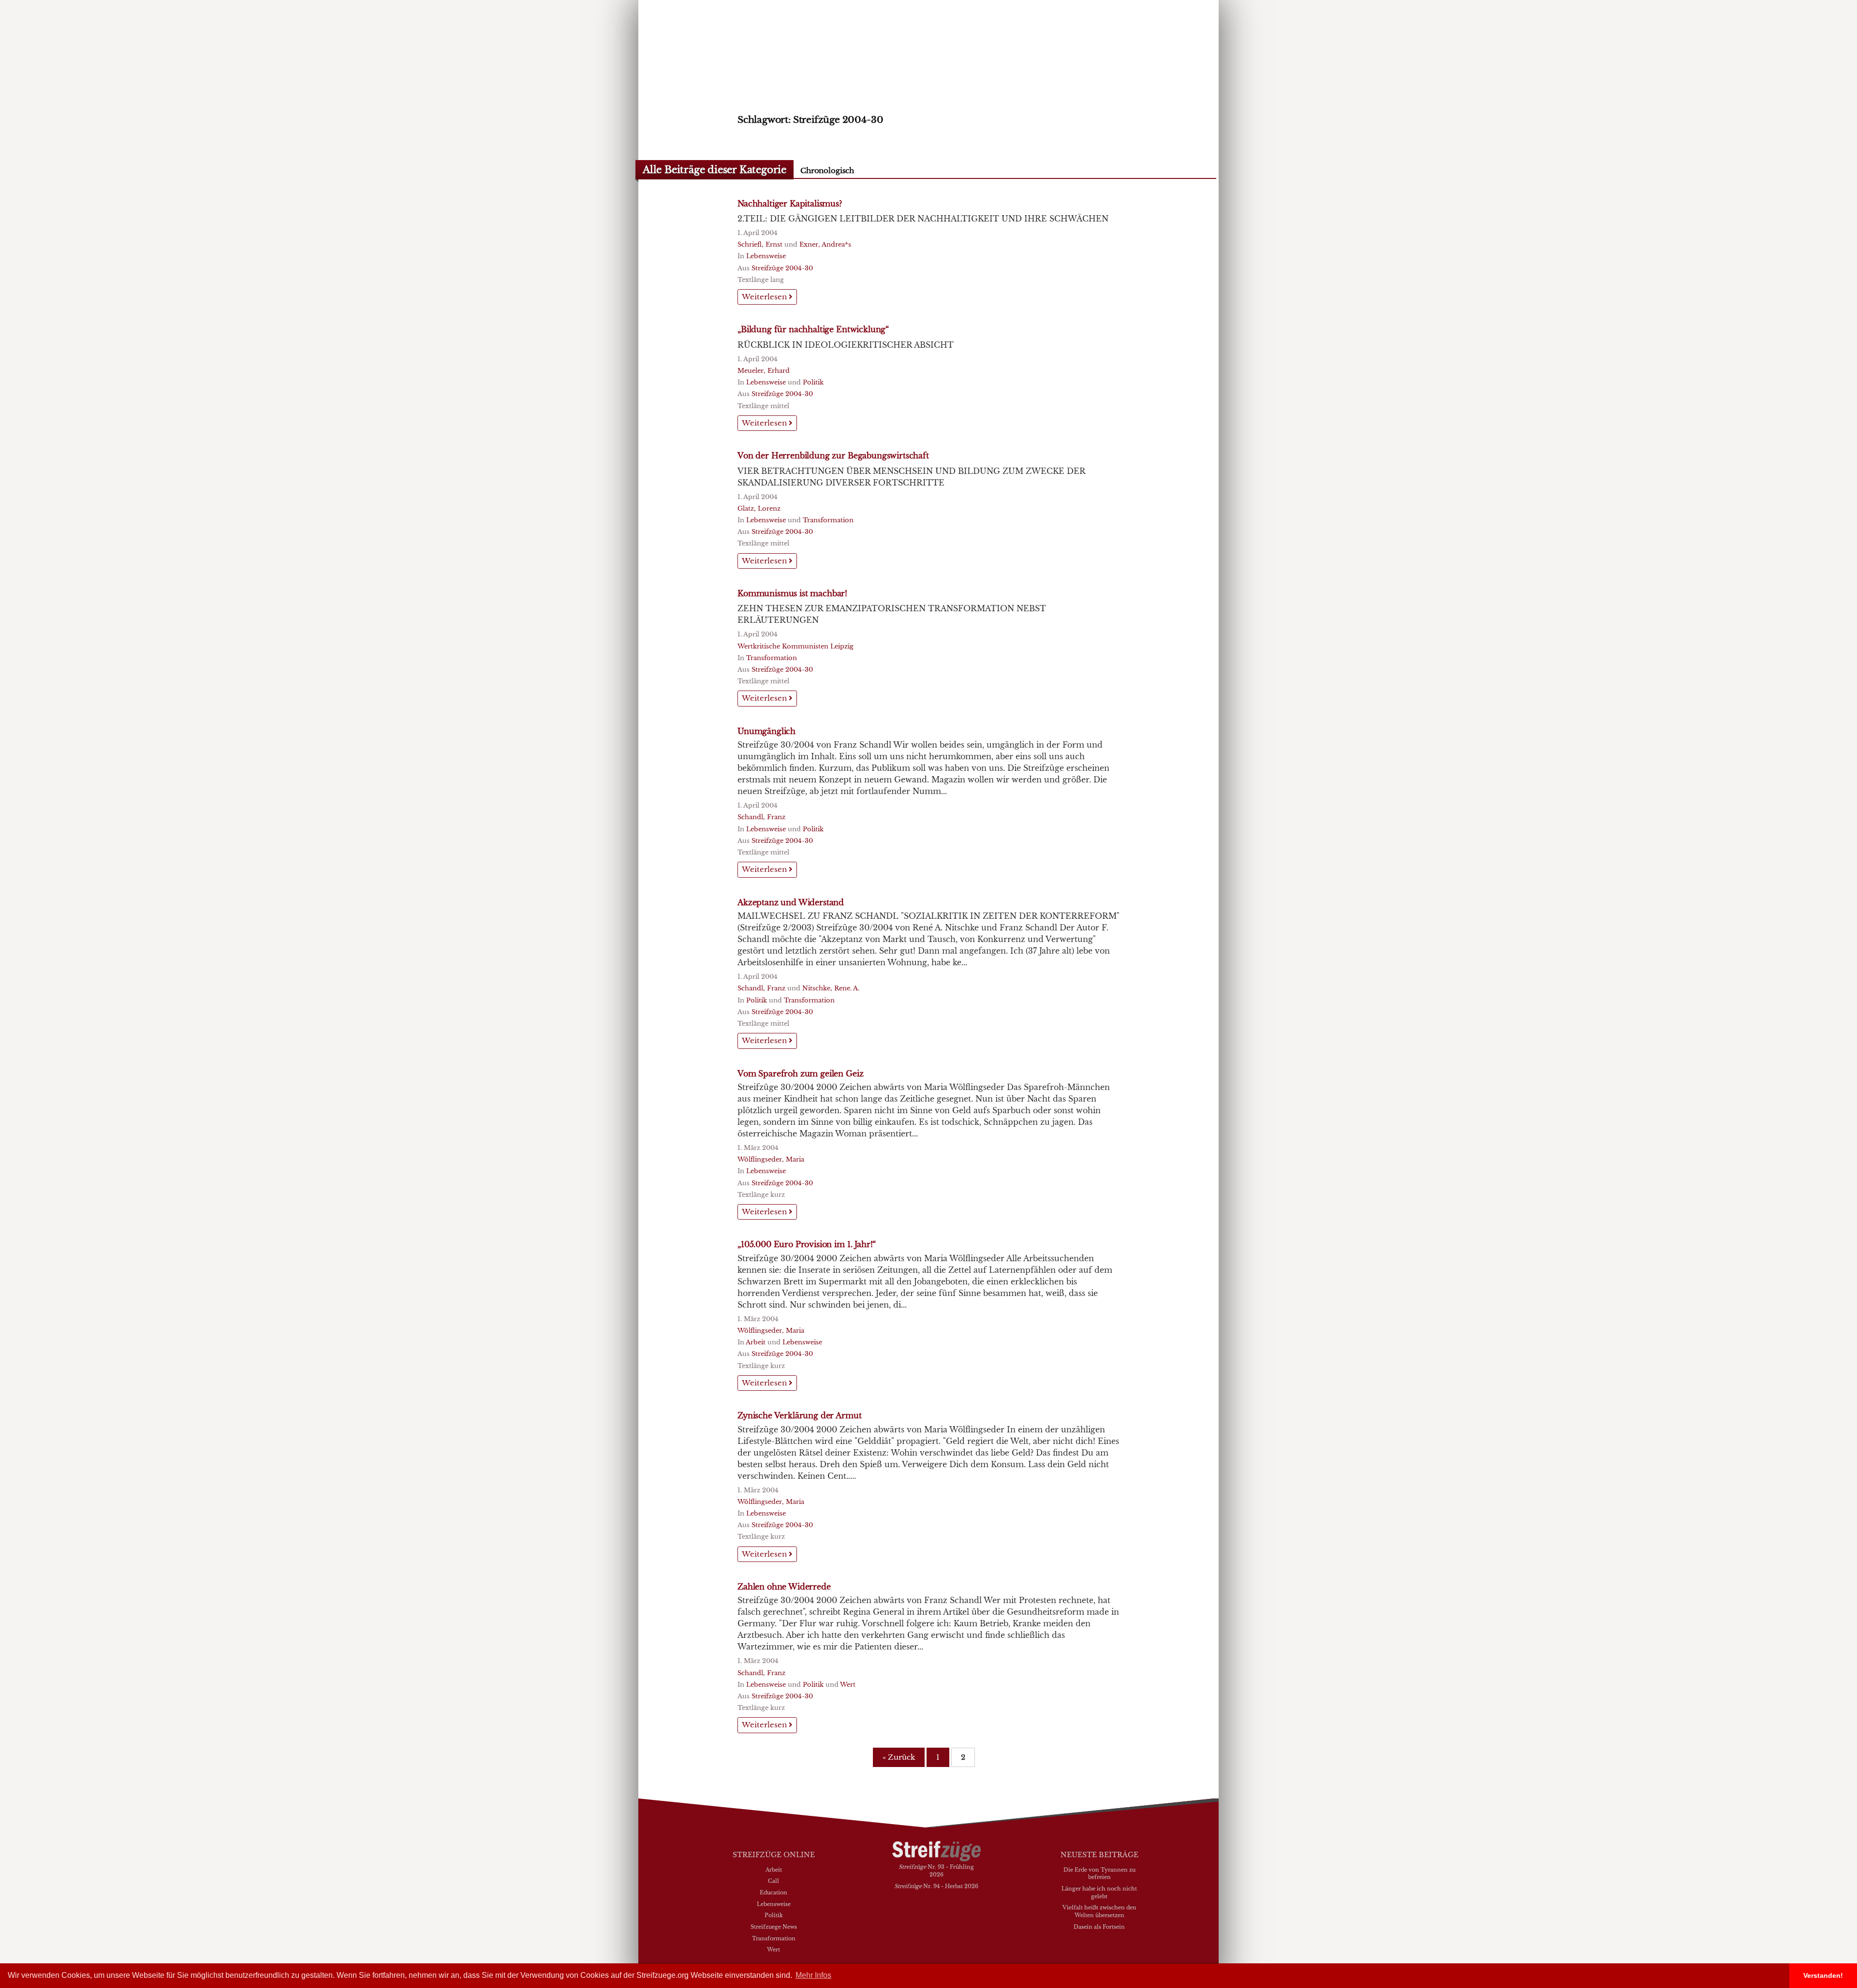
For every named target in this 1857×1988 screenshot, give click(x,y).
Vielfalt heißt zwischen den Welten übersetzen (1099, 1911)
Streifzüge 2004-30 (782, 268)
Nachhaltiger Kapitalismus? (790, 204)
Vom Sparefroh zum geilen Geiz (800, 1074)
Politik (813, 382)
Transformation (828, 520)
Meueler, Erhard (764, 371)
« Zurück (899, 1757)
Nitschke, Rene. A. (831, 988)
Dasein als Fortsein (1099, 1927)
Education (774, 1892)
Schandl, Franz (761, 817)
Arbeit (756, 1342)
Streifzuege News (774, 1927)
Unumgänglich (766, 731)
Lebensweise (766, 256)
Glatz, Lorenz (759, 508)
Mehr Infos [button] (813, 1975)
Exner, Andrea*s (825, 244)
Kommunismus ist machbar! (792, 593)
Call (774, 1881)
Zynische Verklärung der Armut (799, 1415)
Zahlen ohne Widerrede (784, 1587)
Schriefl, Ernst (760, 244)
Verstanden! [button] (1823, 1975)
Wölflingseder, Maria (771, 1159)
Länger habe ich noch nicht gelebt (1099, 1892)
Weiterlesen (765, 297)
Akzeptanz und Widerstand (791, 902)
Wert (848, 1685)
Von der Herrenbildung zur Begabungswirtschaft (833, 456)
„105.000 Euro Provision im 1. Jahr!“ (807, 1244)
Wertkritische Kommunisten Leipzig (796, 646)
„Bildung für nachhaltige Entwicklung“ (813, 329)
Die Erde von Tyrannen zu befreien (1099, 1873)
